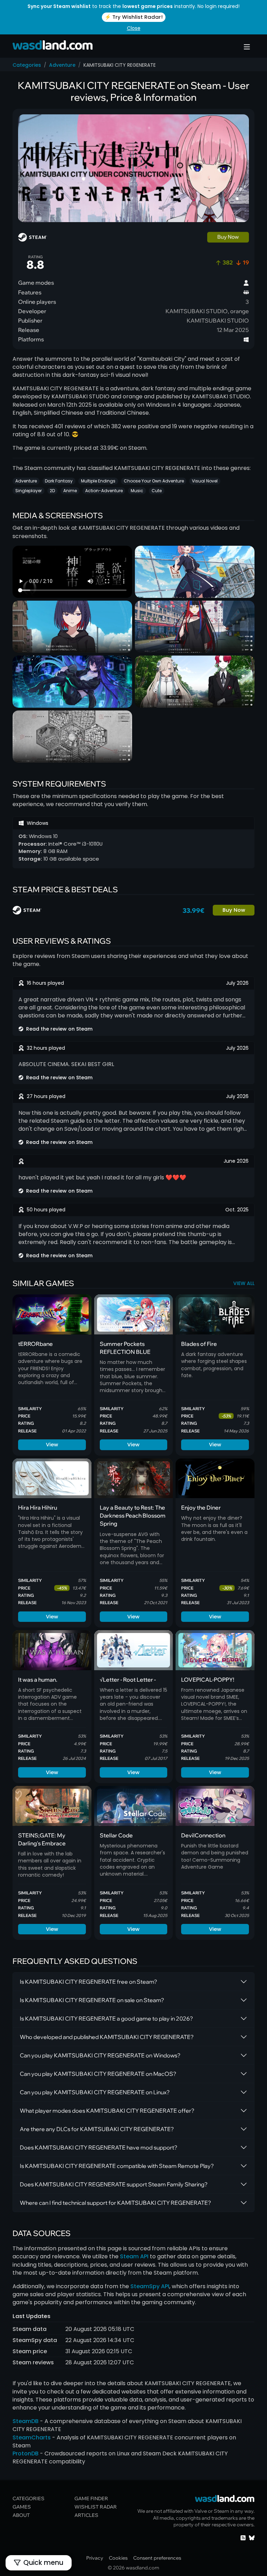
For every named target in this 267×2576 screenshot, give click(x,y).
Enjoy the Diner (201, 1508)
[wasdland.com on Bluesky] (252, 2537)
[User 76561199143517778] (21, 1161)
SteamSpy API (150, 2286)
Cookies (118, 2558)
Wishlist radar (96, 2507)
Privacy (95, 2558)
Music (137, 491)
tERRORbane (35, 1344)
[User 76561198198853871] (21, 1210)
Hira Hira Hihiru (38, 1508)
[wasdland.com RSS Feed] (243, 2537)
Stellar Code (116, 1835)
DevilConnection (203, 1835)
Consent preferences (157, 2558)
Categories (27, 65)
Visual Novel (205, 481)
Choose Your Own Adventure (154, 481)
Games (22, 2507)
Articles (86, 2515)
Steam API (134, 2256)
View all (244, 1283)
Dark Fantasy (59, 481)
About (21, 2515)
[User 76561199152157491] (21, 1048)
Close (134, 28)
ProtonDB (26, 2453)
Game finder (91, 2498)
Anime (70, 491)
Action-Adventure (104, 491)
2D (52, 491)
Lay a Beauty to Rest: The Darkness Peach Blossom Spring (133, 1515)
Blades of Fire (199, 1344)
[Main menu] (247, 47)
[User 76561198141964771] (21, 983)
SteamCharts (32, 2437)
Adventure (62, 65)
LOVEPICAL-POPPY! (208, 1680)
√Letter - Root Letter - (128, 1680)
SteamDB (26, 2421)
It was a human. (38, 1680)
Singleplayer (29, 491)
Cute (157, 491)
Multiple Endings (98, 481)
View (52, 1444)
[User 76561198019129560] (21, 1096)
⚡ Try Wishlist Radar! (134, 17)
